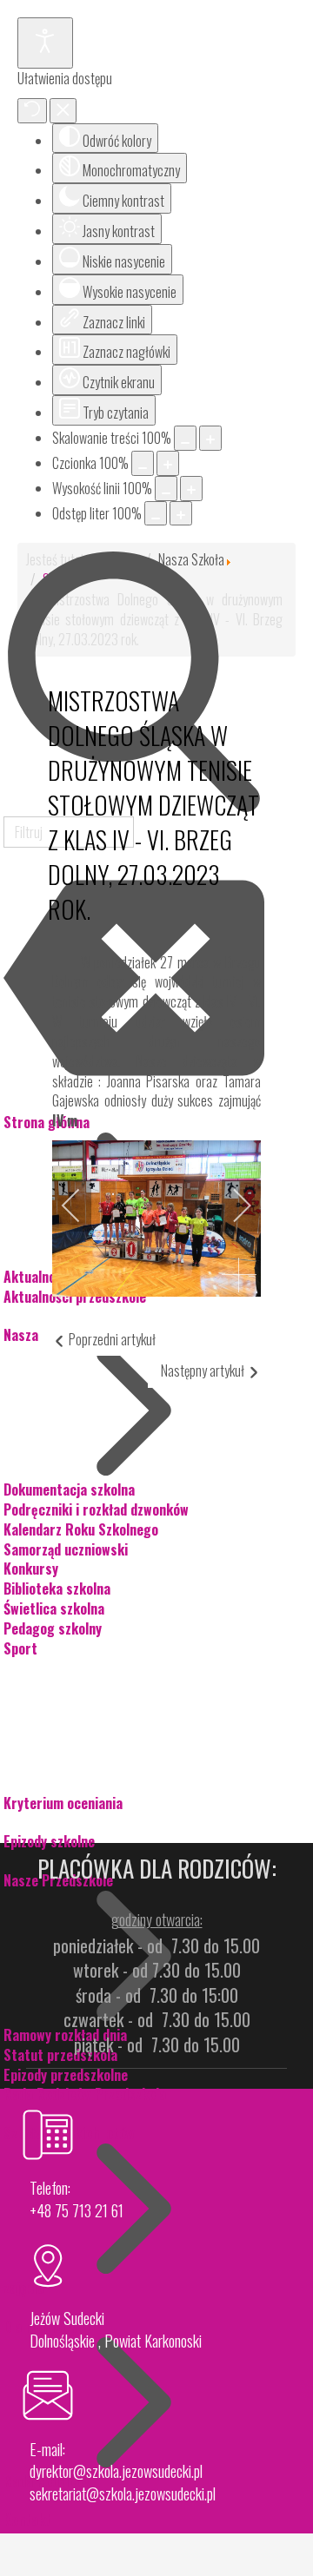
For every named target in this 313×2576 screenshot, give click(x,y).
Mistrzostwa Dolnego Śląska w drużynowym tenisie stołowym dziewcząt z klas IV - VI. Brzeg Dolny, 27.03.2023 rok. (153, 805)
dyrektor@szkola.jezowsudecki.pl (116, 2471)
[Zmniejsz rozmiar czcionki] (143, 463)
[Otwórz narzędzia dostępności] (45, 43)
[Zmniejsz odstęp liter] (156, 514)
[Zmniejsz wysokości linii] (166, 489)
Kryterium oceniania (63, 1803)
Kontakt (27, 2520)
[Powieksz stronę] (210, 438)
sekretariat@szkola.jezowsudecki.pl (123, 2493)
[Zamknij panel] (63, 111)
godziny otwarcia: (157, 1919)
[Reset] (32, 111)
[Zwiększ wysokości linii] (191, 489)
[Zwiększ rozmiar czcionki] (168, 463)
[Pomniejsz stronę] (185, 438)
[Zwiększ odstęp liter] (181, 514)
